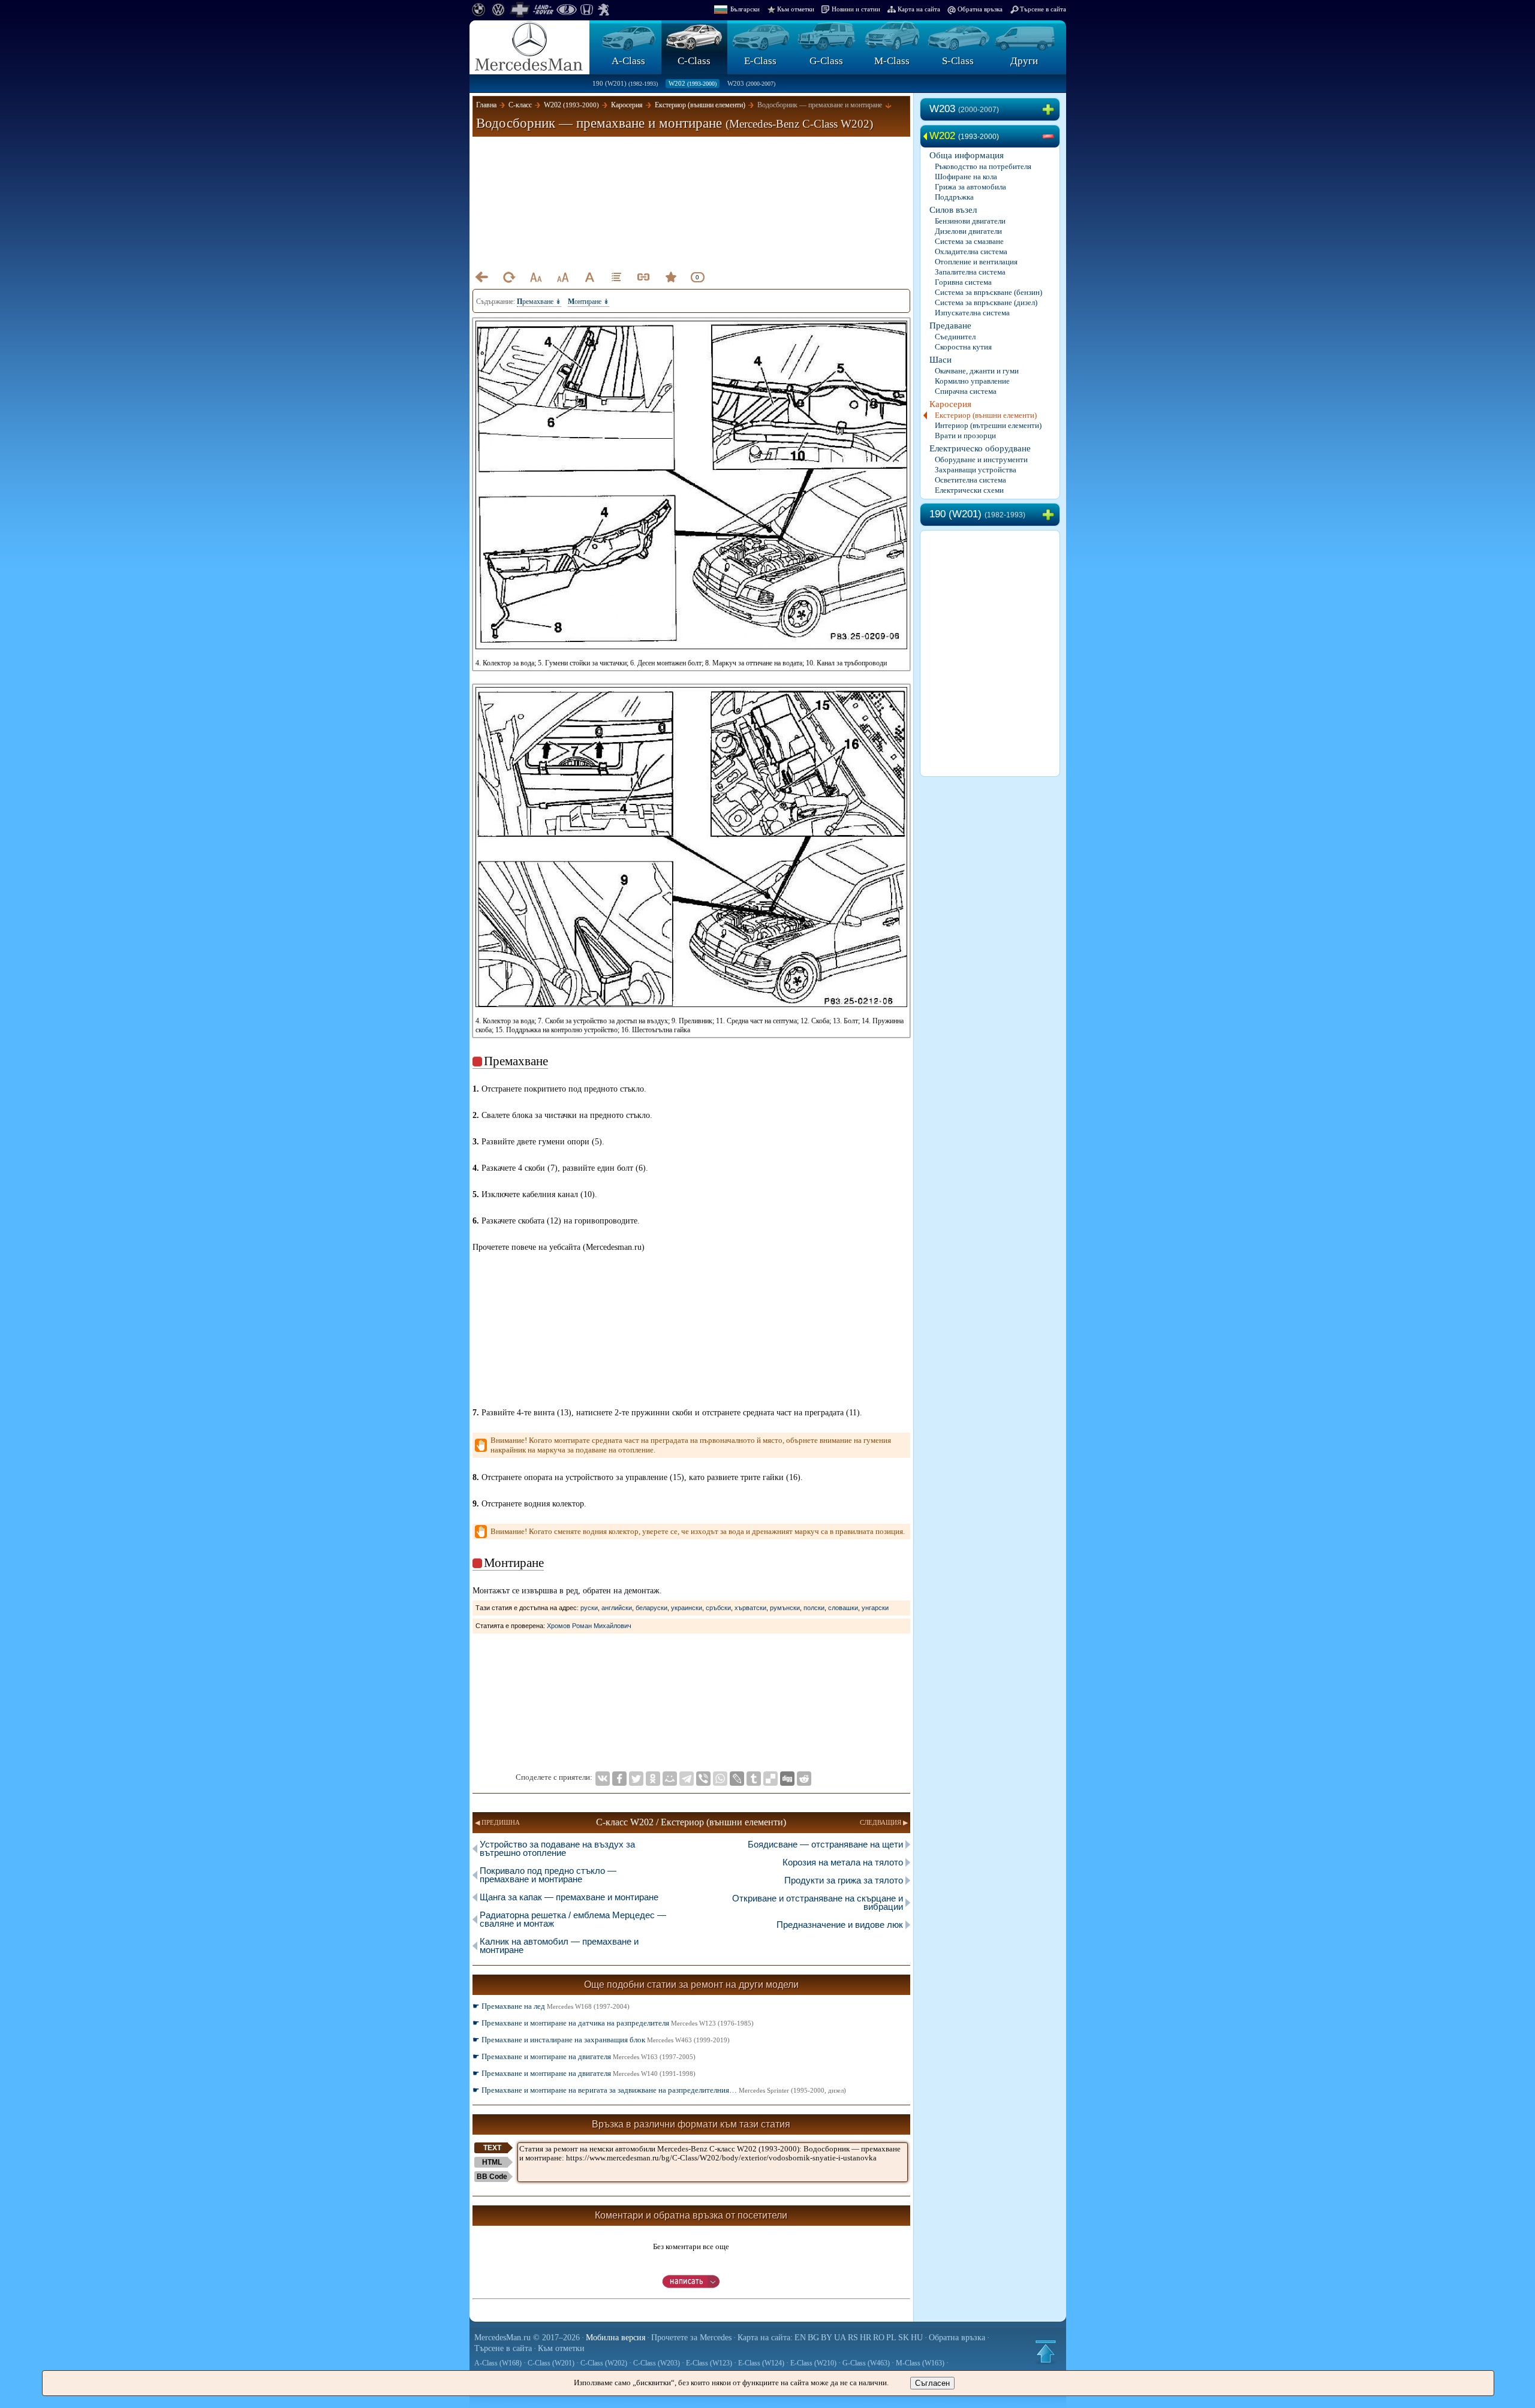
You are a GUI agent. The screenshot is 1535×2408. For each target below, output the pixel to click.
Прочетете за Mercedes (691, 2338)
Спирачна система (966, 391)
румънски (785, 1608)
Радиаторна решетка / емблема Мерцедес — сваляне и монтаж (573, 1919)
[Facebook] (619, 1779)
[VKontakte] (603, 1779)
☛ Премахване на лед (551, 2006)
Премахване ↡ (539, 302)
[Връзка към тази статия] (643, 277)
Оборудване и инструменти (981, 459)
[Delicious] (770, 1779)
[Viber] (703, 1779)
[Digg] (787, 1779)
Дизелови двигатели (968, 231)
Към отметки (796, 9)
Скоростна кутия (963, 347)
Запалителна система (970, 272)
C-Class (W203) (657, 2363)
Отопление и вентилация (976, 262)
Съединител (955, 337)
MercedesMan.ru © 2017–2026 (527, 2338)
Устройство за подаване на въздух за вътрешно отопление (557, 1848)
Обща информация (967, 155)
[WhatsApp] (720, 1779)
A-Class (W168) (498, 2363)
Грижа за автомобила (970, 187)
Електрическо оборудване (980, 448)
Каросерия (950, 404)
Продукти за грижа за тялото (844, 1880)
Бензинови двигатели (970, 221)
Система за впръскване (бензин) (988, 292)
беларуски (651, 1608)
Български (745, 9)
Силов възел (953, 210)
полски (814, 1608)
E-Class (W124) (761, 2363)
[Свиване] (1051, 137)
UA (840, 2338)
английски (617, 1608)
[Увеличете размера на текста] (562, 277)
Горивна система (963, 282)
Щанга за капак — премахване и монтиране (569, 1897)
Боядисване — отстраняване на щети (825, 1844)
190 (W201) (625, 83)
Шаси (940, 360)
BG (813, 2338)
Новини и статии (856, 9)
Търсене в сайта (1043, 9)
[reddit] (804, 1779)
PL (891, 2338)
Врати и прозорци (965, 436)
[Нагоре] (1046, 2352)
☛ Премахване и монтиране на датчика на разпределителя (613, 2023)
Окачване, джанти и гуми (977, 371)
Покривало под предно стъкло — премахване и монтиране (548, 1875)
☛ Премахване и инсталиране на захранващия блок (601, 2040)
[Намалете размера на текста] (535, 277)
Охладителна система (971, 251)
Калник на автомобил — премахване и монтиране (559, 1946)
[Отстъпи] (481, 277)
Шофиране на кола (966, 177)
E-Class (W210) (813, 2363)
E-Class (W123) (709, 2363)
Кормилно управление (972, 381)
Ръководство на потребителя (983, 166)
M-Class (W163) (920, 2363)
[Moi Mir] (670, 1779)
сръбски (718, 1608)
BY (827, 2338)
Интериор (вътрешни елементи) (988, 425)
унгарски (875, 1608)
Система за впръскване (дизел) (986, 302)
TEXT (492, 2148)
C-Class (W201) (551, 2363)
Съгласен (932, 2383)
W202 (693, 83)
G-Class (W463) (866, 2363)
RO (879, 2338)
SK (904, 2338)
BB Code (492, 2177)
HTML (492, 2162)
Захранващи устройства (976, 470)
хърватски (750, 1608)
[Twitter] (636, 1779)
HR (866, 2338)
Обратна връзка (980, 9)
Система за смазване (969, 241)
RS (853, 2338)
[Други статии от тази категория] (616, 277)
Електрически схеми (969, 490)
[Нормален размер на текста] (589, 277)
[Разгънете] (1051, 110)
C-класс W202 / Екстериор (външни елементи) (691, 1822)
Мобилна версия (615, 2338)
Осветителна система (970, 480)
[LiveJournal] (737, 1779)
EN (800, 2338)
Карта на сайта (919, 9)
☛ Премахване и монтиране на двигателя (584, 2056)
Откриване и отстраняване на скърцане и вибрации (818, 1902)
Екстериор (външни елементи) (986, 415)
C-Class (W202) (604, 2363)
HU (917, 2338)
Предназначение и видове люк (840, 1925)
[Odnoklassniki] (653, 1779)
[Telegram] (687, 1779)
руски (589, 1608)
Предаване (950, 326)
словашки (843, 1608)
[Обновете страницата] (508, 277)
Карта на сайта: (765, 2338)
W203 (751, 83)
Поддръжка (954, 197)
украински (687, 1608)
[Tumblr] (754, 1779)
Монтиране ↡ (589, 302)
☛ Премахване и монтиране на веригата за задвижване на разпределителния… (659, 2090)
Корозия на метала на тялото (843, 1862)
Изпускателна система (972, 313)
